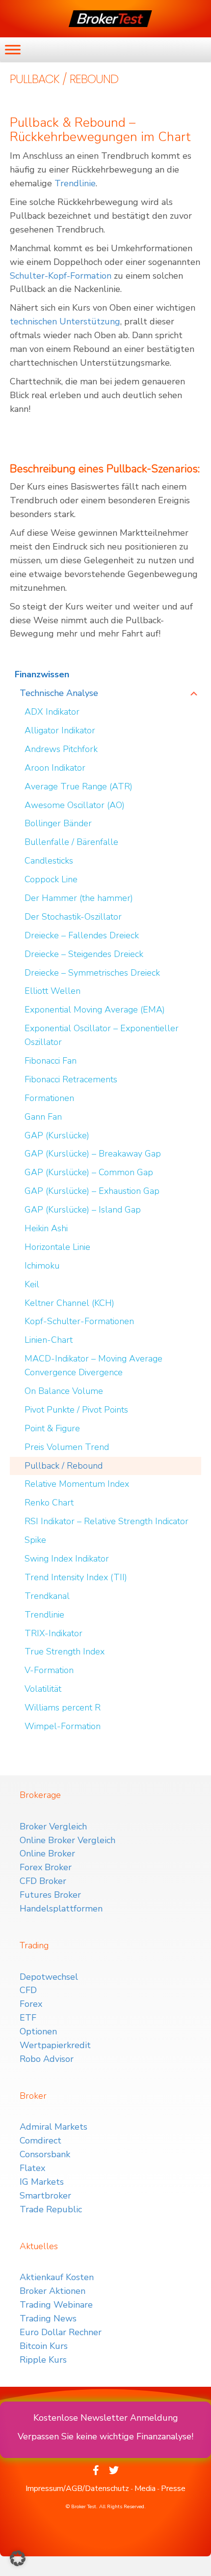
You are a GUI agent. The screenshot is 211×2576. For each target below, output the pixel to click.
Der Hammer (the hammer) (79, 898)
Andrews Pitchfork (61, 749)
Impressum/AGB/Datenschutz (77, 2489)
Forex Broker (46, 1867)
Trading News (48, 2318)
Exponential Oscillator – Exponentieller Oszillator (102, 1035)
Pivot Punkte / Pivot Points (76, 1410)
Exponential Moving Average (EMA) (95, 1010)
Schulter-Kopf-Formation (61, 276)
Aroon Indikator (55, 768)
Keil (32, 1284)
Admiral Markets (53, 2127)
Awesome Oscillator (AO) (75, 805)
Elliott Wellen (53, 991)
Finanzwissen (42, 674)
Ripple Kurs (43, 2360)
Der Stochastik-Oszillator (73, 917)
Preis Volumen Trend (67, 1447)
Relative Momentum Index (77, 1484)
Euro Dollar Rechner (61, 2332)
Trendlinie (75, 183)
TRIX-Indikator (53, 1633)
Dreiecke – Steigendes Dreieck (84, 954)
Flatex (32, 2168)
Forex (31, 2004)
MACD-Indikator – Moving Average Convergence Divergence (93, 1365)
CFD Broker (43, 1881)
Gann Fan (43, 1117)
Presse (173, 2489)
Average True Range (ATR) (79, 786)
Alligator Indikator (60, 730)
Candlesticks (49, 861)
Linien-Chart (49, 1340)
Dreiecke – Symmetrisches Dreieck (92, 973)
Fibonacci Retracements (71, 1079)
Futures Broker (50, 1895)
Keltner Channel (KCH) (69, 1303)
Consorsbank (45, 2154)
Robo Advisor (47, 2059)
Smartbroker (45, 2196)
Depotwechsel (49, 1977)
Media (145, 2489)
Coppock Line (51, 879)
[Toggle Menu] (13, 49)
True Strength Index (65, 1651)
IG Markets (42, 2182)
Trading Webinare (56, 2305)
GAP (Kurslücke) (57, 1135)
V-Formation (49, 1670)
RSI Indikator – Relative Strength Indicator (106, 1521)
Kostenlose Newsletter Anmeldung (106, 2418)
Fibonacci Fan (51, 1061)
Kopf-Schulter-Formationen (79, 1321)
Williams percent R (63, 1708)
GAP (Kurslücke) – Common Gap (89, 1172)
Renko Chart (49, 1503)
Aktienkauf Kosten (57, 2277)
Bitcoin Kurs (44, 2346)
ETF (28, 2018)
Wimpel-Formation (63, 1726)
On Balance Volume (64, 1391)
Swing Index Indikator (67, 1559)
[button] (18, 2558)
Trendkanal (47, 1596)
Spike (35, 1540)
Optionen (38, 2031)
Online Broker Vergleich (67, 1840)
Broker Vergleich (53, 1826)
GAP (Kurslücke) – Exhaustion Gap (92, 1191)
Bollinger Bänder (58, 823)
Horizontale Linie (57, 1247)
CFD (28, 1990)
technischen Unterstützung (65, 321)
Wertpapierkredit (55, 2045)
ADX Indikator (52, 712)
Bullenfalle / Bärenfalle (71, 842)
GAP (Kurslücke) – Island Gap (83, 1210)
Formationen (49, 1098)
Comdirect (40, 2141)
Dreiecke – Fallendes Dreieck (82, 935)
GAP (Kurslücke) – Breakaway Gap (93, 1154)
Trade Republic (51, 2209)
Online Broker (47, 1853)
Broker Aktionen (53, 2291)
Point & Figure (52, 1428)
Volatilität (43, 1689)
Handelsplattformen (61, 1909)
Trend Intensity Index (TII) (76, 1577)
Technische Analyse (59, 693)
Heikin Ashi (46, 1228)
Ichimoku (42, 1266)
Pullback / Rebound (64, 1466)
